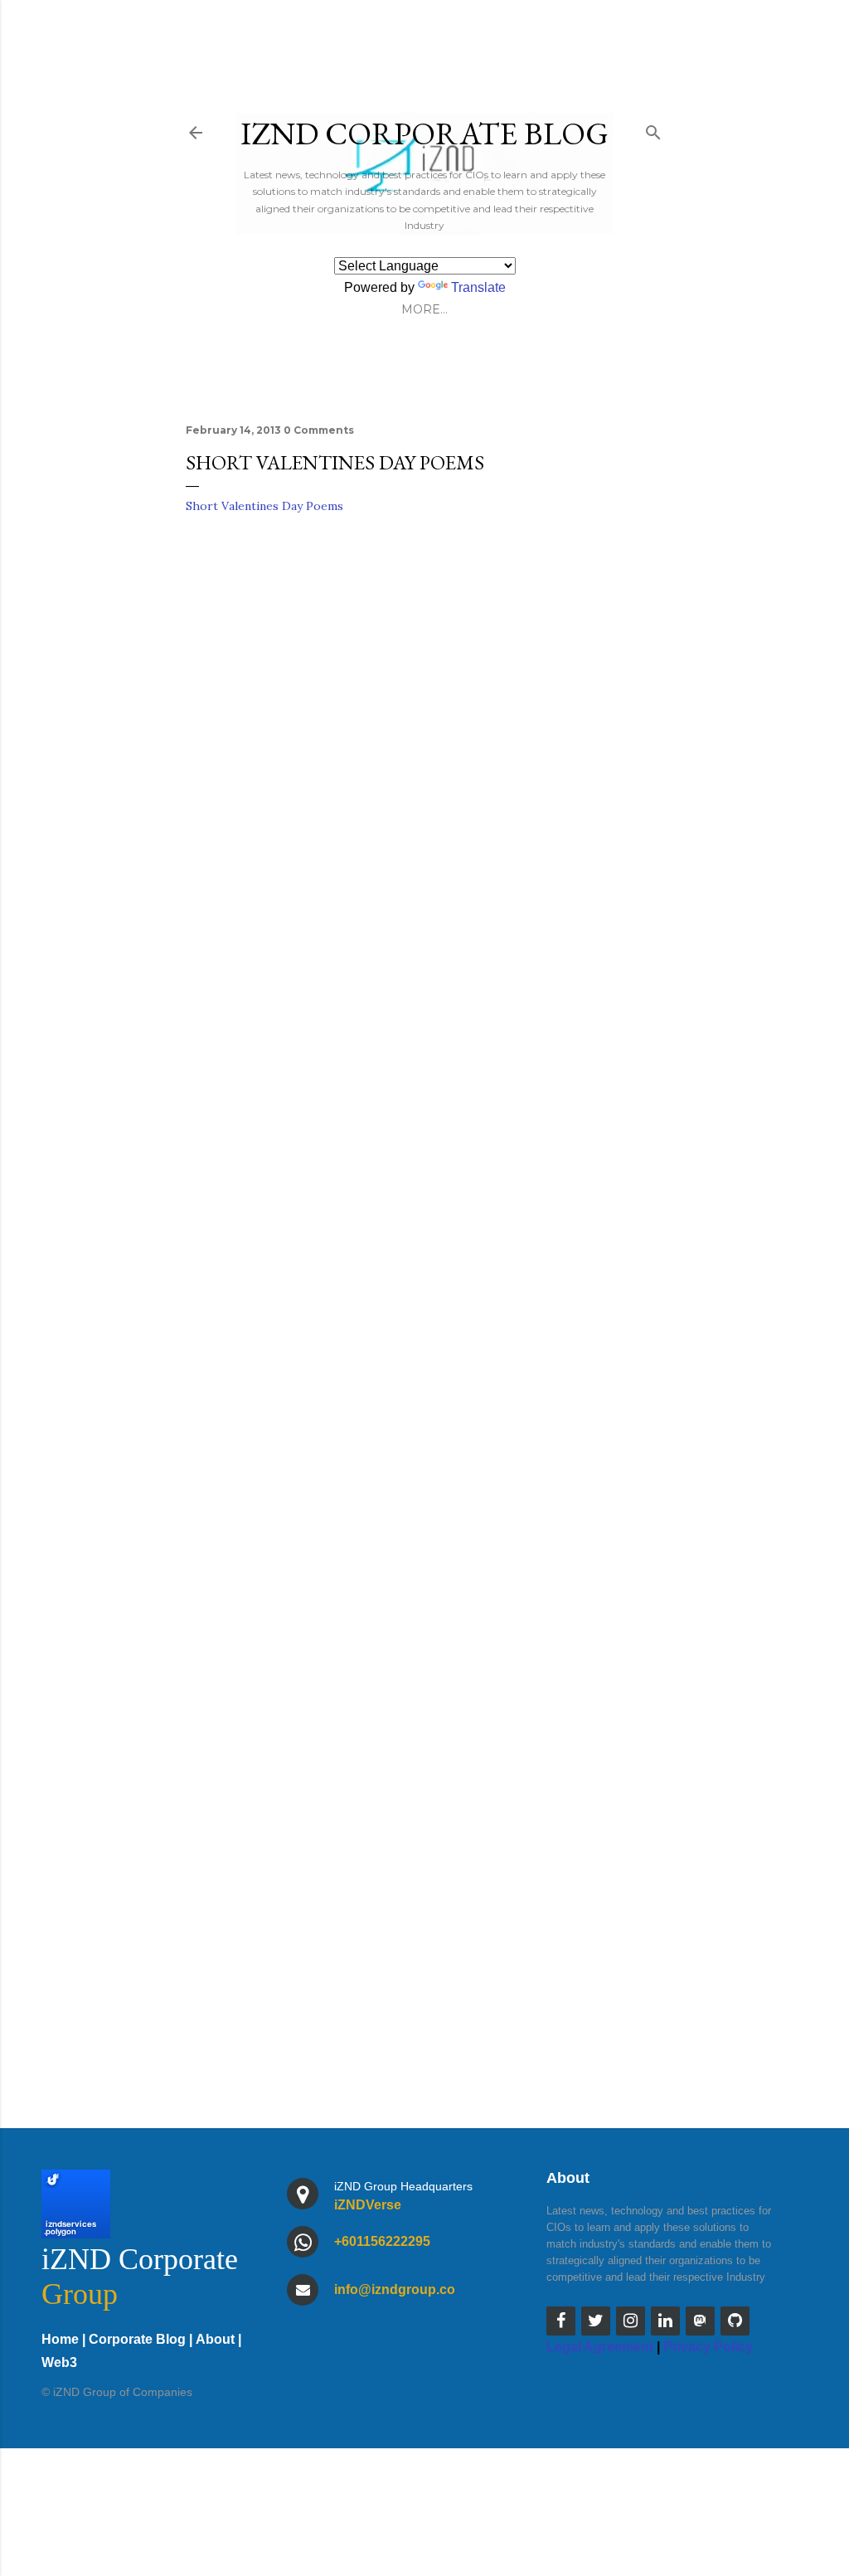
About (215, 2339)
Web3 (59, 2362)
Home (60, 2339)
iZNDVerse (368, 2205)
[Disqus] (424, 766)
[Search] (653, 129)
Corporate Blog (137, 2339)
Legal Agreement (600, 2347)
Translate (478, 287)
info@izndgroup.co (395, 2289)
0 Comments (319, 430)
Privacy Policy (708, 2347)
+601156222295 (382, 2241)
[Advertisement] (424, 1567)
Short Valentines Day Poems (264, 506)
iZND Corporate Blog (424, 133)
